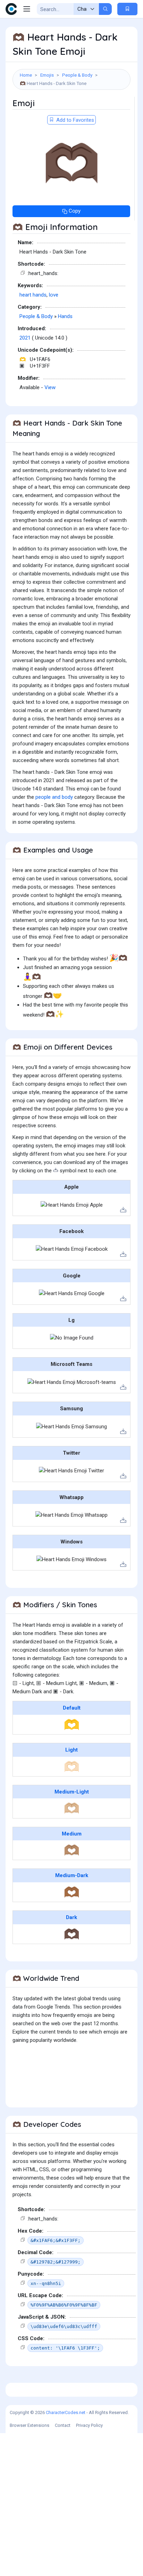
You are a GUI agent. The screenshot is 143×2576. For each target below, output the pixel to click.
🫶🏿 (72, 1934)
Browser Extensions (30, 2425)
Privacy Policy (89, 2425)
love (54, 295)
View (50, 387)
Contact (63, 2425)
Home (26, 75)
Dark (71, 1917)
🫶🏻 (72, 1766)
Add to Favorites (74, 120)
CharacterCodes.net (66, 2412)
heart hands (33, 295)
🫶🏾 (72, 1892)
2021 (25, 338)
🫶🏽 (72, 1850)
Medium (72, 1834)
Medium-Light (72, 1792)
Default (72, 1708)
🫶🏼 (72, 1808)
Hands (65, 316)
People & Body (77, 75)
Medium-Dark (72, 1875)
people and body (54, 797)
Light (71, 1750)
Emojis (47, 75)
